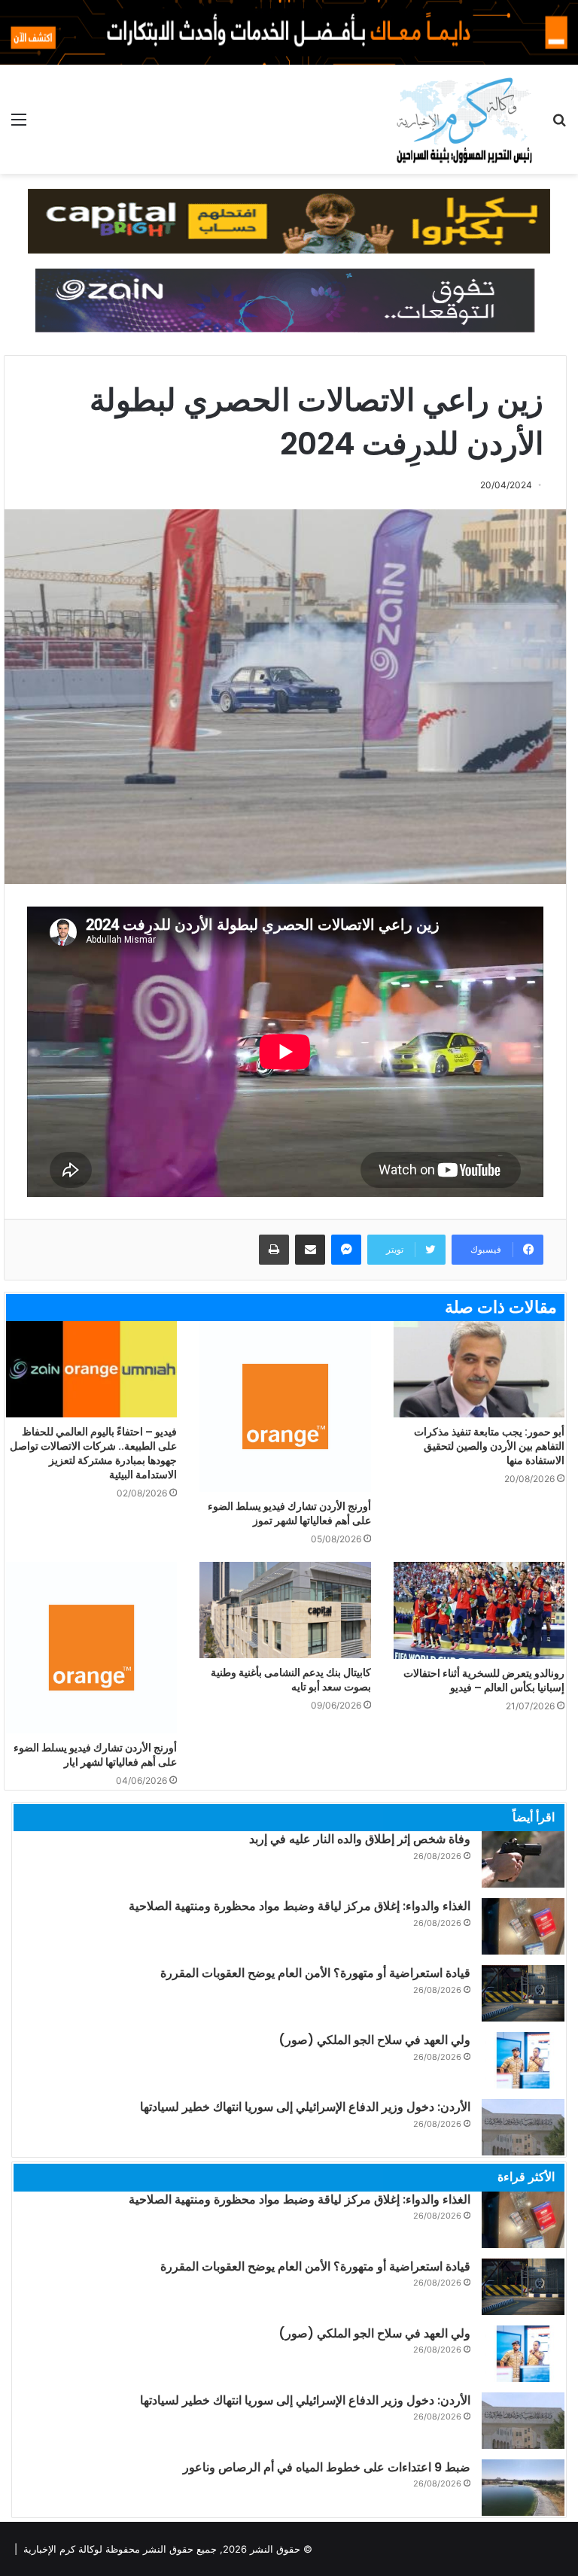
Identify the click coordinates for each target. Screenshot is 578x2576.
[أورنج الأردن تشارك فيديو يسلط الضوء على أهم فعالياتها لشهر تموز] (285, 1406)
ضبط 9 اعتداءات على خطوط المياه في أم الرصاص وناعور (327, 2467)
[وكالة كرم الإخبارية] (463, 119)
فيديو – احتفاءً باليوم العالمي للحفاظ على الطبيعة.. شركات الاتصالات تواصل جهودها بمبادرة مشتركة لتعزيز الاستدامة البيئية (93, 1453)
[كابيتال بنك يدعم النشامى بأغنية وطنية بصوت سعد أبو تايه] (285, 1610)
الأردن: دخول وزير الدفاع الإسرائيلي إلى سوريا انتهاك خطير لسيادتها (305, 2107)
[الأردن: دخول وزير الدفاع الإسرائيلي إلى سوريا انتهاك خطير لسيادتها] (523, 2127)
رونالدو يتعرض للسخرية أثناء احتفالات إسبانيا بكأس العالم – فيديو (484, 1680)
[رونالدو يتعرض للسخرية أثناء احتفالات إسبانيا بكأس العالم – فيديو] (479, 1610)
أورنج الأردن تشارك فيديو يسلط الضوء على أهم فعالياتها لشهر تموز (289, 1513)
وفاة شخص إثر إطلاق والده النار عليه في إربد (360, 1839)
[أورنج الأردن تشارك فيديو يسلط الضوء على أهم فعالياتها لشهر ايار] (91, 1647)
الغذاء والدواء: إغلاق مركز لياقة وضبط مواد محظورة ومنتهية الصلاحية (300, 1906)
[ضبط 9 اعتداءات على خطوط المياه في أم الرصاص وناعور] (523, 2488)
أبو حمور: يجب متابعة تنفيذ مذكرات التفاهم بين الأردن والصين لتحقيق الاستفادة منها (489, 1446)
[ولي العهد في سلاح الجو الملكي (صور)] (523, 2060)
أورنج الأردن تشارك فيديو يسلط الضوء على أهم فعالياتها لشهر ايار (95, 1755)
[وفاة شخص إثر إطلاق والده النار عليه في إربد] (523, 1859)
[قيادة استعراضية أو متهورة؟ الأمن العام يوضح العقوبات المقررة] (523, 1993)
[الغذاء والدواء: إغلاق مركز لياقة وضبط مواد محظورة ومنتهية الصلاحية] (523, 1926)
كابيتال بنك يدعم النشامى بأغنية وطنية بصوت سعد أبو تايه (291, 1680)
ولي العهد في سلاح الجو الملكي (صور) (374, 2040)
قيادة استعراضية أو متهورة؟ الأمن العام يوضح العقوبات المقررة (315, 1973)
